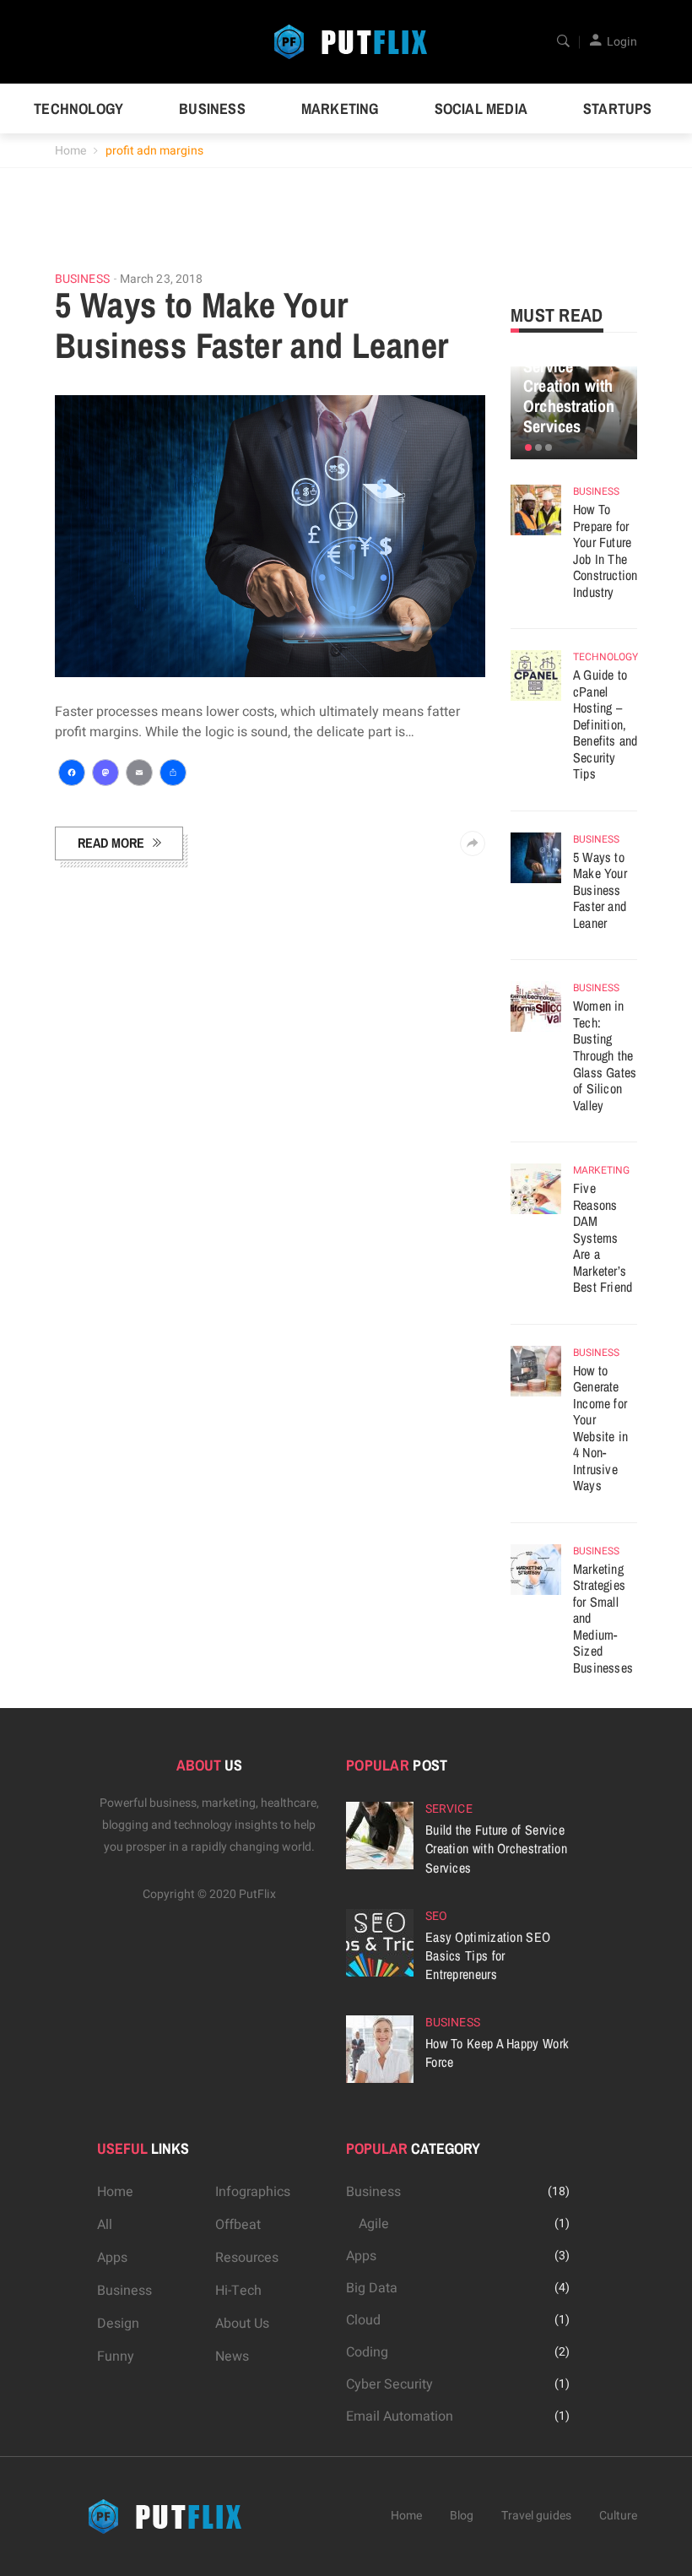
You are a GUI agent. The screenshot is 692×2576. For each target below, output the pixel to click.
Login (622, 42)
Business (212, 108)
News (232, 2356)
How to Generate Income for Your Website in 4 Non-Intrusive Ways (600, 1428)
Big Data (372, 2288)
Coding (367, 2352)
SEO (436, 1916)
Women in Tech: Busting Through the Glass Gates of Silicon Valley (605, 1055)
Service (449, 1809)
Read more (111, 843)
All (105, 2225)
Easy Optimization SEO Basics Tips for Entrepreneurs (488, 1955)
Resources (247, 2258)
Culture (618, 2516)
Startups (618, 108)
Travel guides (536, 2516)
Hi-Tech (238, 2291)
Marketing (340, 108)
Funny (116, 2356)
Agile (374, 2224)
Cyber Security (389, 2384)
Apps (112, 2258)
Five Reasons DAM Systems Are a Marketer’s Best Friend (603, 1237)
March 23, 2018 (161, 279)
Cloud (363, 2320)
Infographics (253, 2192)
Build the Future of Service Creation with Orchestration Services (569, 376)
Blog (462, 2516)
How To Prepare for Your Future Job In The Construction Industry (605, 550)
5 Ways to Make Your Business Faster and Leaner (251, 325)
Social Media (481, 108)
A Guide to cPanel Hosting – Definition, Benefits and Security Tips (605, 724)
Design (118, 2324)
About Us (242, 2324)
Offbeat (238, 2225)
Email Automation (400, 2416)
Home (70, 151)
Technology (78, 108)
